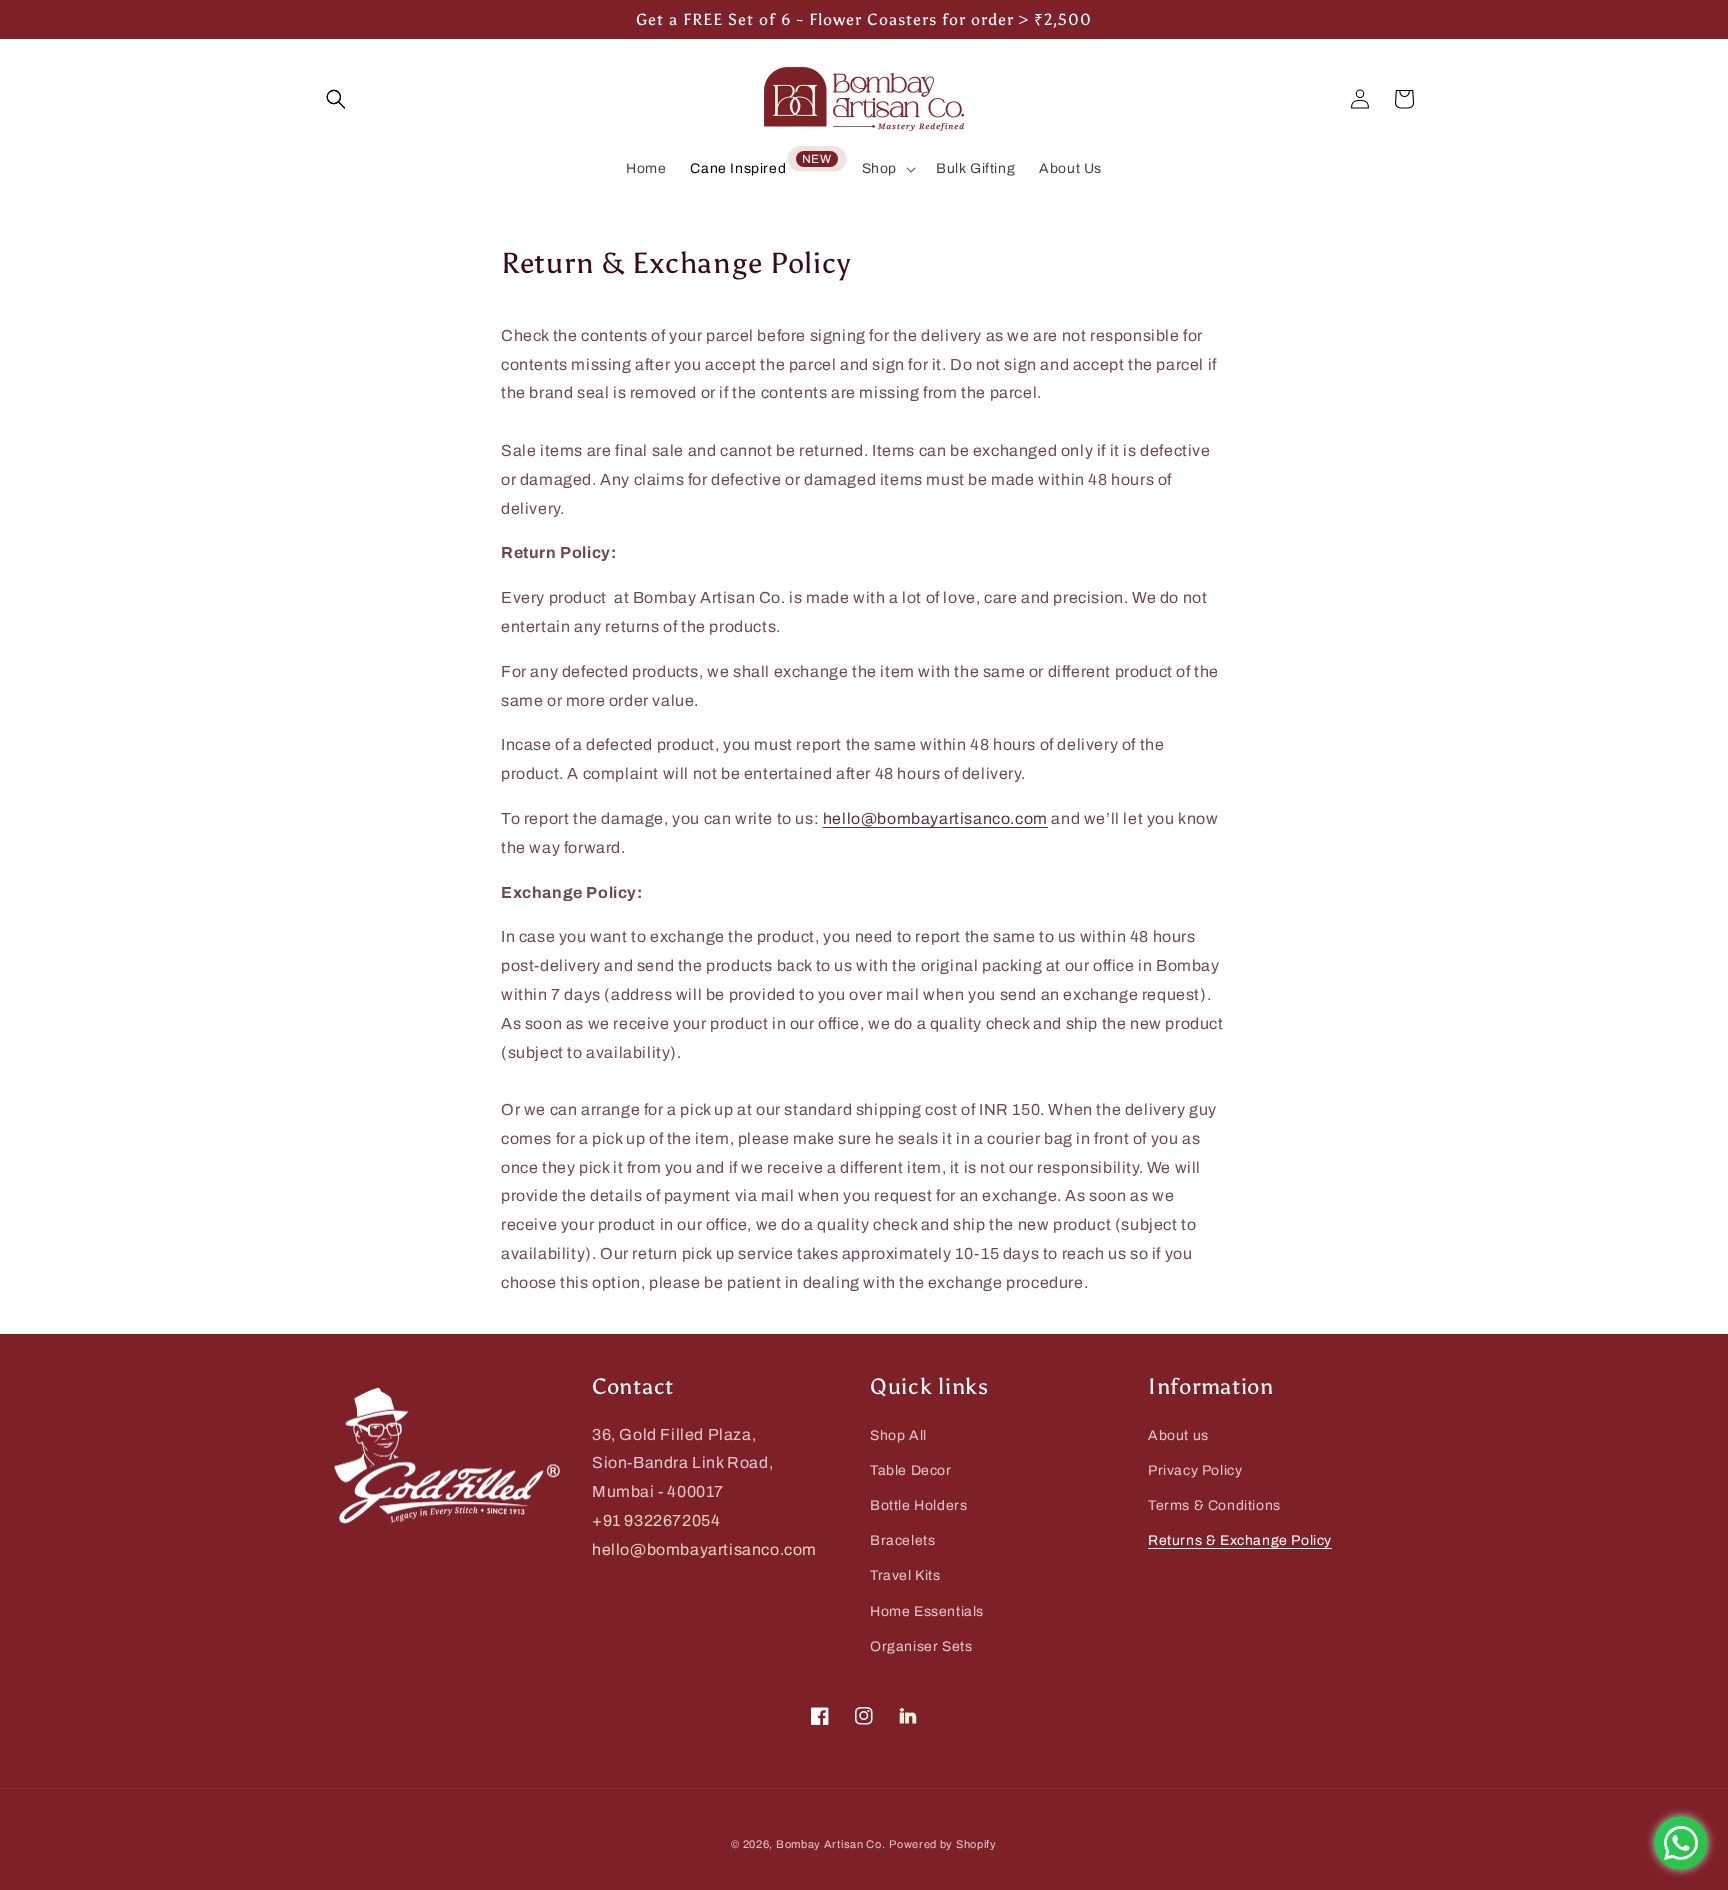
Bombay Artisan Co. (831, 1844)
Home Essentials (927, 1611)
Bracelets (902, 1540)
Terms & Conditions (1214, 1505)
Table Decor (911, 1470)
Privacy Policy (1195, 1470)
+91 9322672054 (656, 1520)
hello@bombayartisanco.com (935, 818)
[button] (887, 169)
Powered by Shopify (943, 1844)
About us (1178, 1435)
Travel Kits (905, 1575)
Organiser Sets (921, 1646)
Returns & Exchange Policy (1240, 1540)
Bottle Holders (918, 1505)
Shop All (898, 1435)
